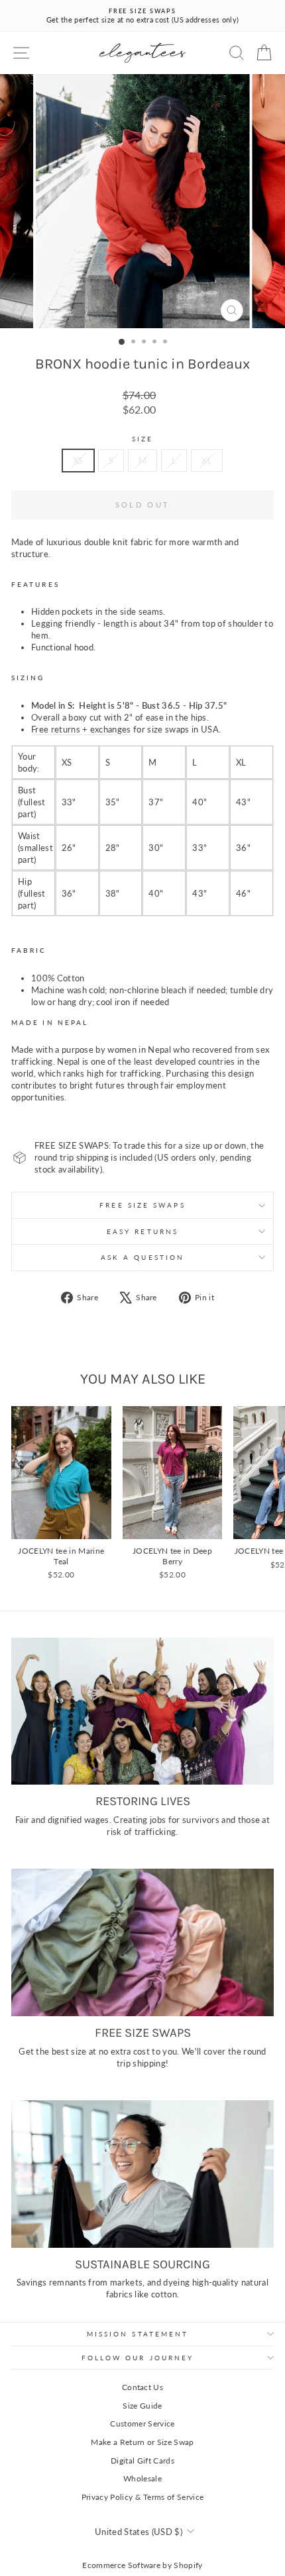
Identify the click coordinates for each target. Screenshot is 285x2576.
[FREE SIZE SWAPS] (142, 1942)
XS (78, 461)
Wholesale (142, 2478)
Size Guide (142, 2406)
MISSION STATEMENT (138, 2334)
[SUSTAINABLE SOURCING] (142, 2174)
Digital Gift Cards (142, 2461)
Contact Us (142, 2387)
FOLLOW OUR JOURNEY (138, 2358)
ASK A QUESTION (142, 1257)
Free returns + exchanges (81, 729)
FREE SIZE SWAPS (142, 1205)
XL (207, 461)
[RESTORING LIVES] (142, 1711)
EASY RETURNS (142, 1231)
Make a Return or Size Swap (142, 2442)
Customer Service (142, 2423)
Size (142, 439)
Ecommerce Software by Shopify (142, 2565)
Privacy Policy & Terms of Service (143, 2497)
